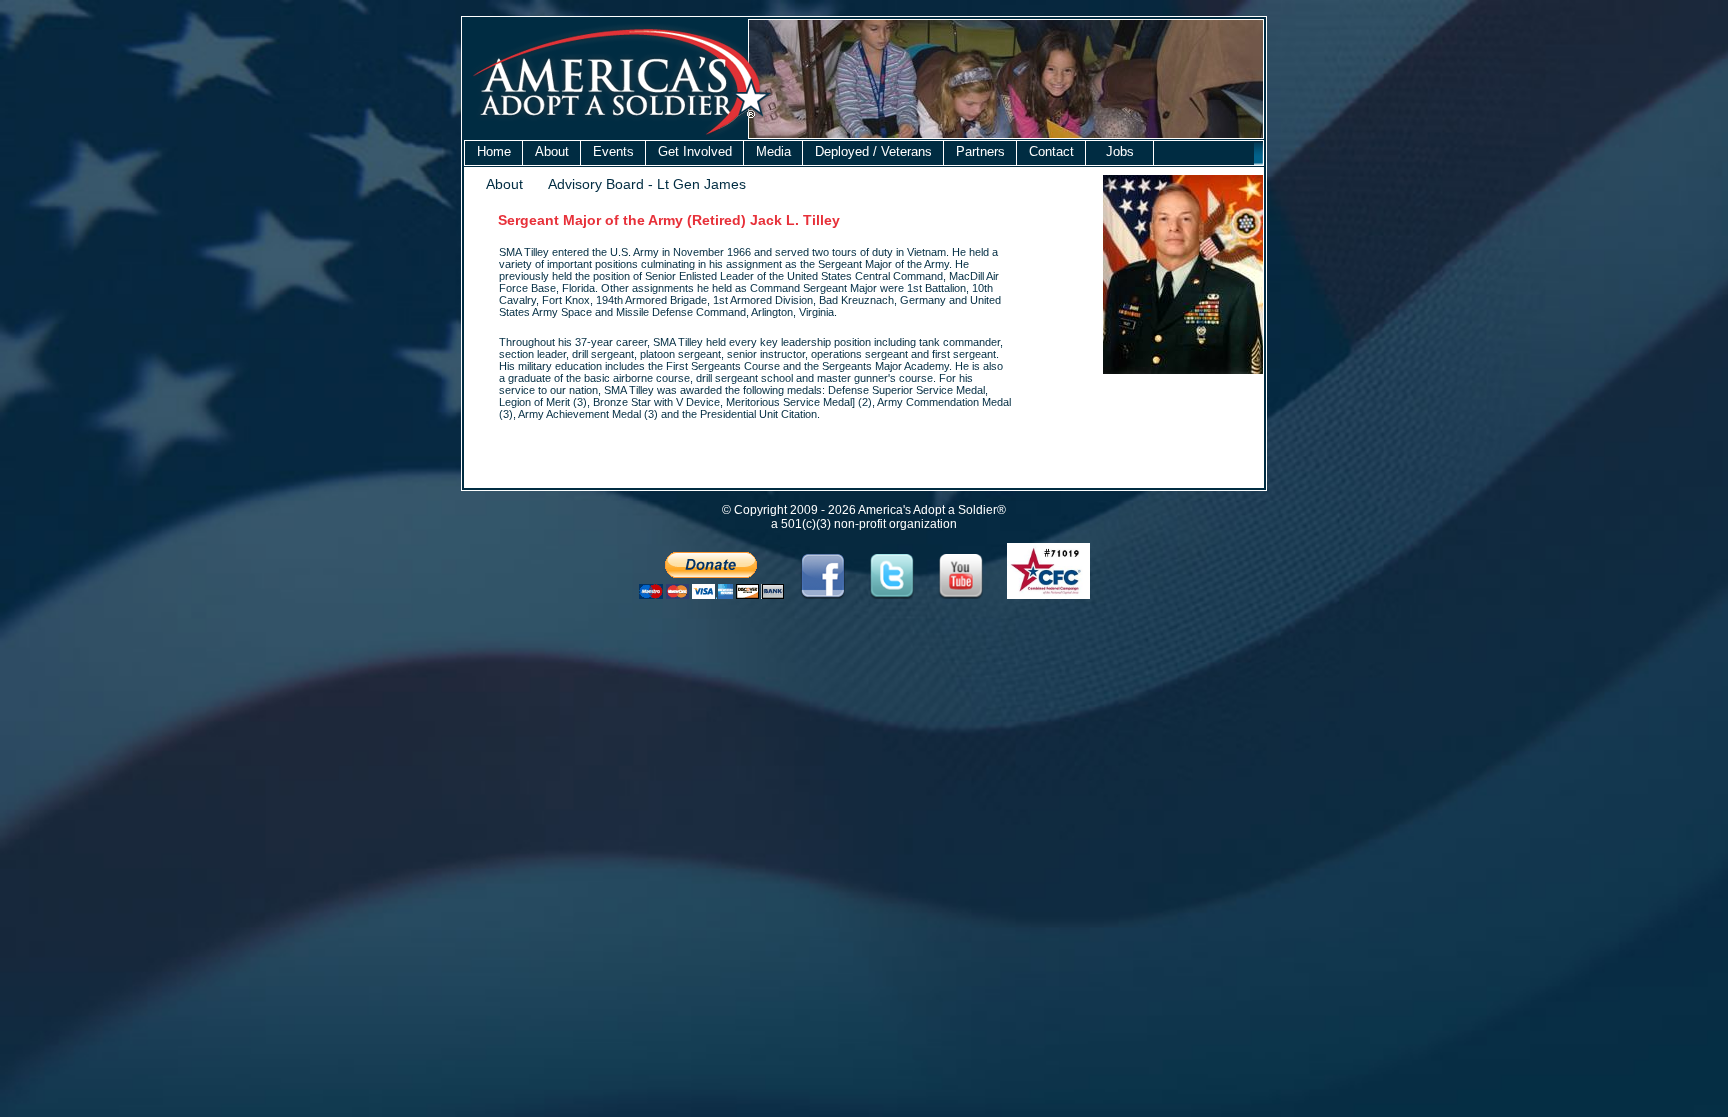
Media (773, 151)
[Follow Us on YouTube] (962, 595)
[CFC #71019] (1048, 595)
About (552, 151)
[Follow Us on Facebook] (822, 595)
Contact (1051, 151)
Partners (980, 151)
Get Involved (695, 151)
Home (494, 151)
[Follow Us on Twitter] (893, 595)
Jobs (1120, 151)
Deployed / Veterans (873, 151)
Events (613, 151)
